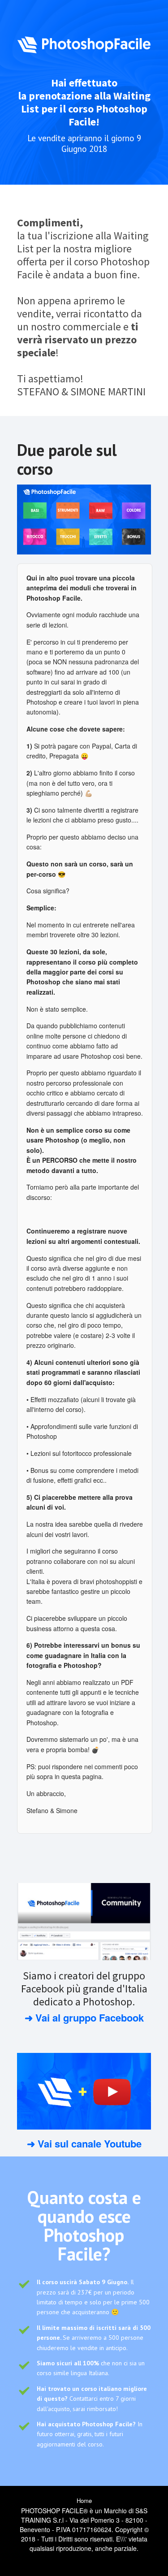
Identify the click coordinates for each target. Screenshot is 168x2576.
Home (84, 2500)
